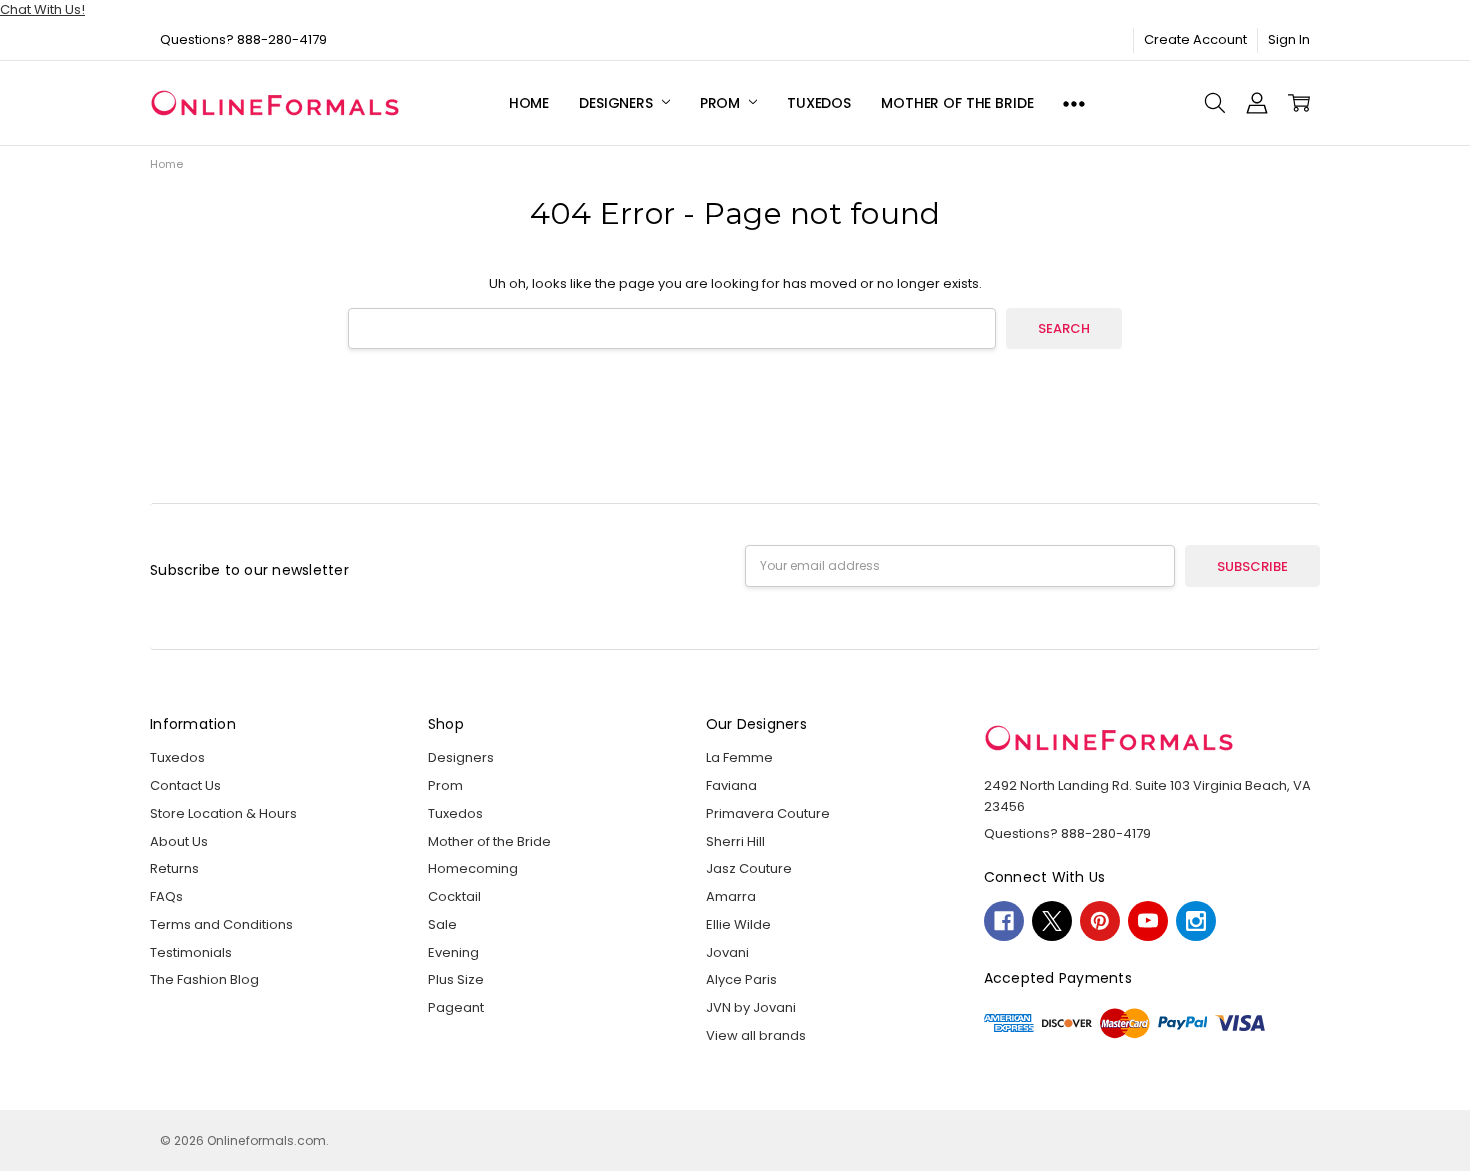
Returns (174, 868)
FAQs (166, 896)
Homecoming (473, 868)
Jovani (727, 952)
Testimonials (191, 952)
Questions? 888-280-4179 (243, 39)
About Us (179, 841)
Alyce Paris (741, 979)
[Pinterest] (1100, 921)
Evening (453, 952)
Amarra (731, 896)
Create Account (1195, 39)
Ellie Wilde (738, 924)
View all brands (756, 1035)
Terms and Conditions (221, 924)
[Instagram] (1196, 921)
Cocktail (454, 896)
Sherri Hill (735, 841)
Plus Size (456, 979)
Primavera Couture (768, 813)
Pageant (456, 1007)
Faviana (731, 785)
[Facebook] (1004, 921)
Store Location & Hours (223, 813)
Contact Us (185, 785)
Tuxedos (819, 103)
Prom (722, 103)
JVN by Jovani (751, 1007)
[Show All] (1074, 103)
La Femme (739, 757)
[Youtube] (1148, 921)
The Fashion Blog (204, 979)
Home (529, 103)
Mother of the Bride (957, 103)
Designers (618, 103)
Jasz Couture (749, 868)
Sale (442, 924)
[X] (1052, 921)
